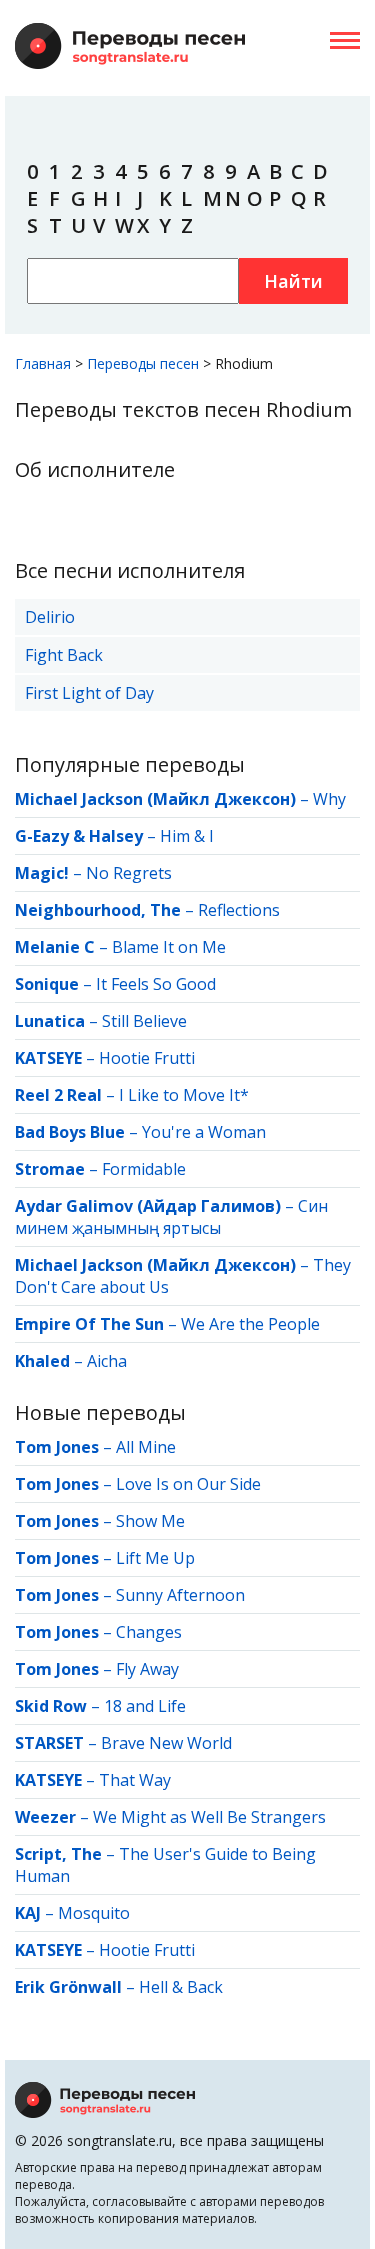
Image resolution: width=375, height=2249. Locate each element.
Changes (149, 1632)
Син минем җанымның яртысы (171, 1217)
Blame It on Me (169, 947)
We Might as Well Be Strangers (209, 1817)
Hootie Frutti (147, 1058)
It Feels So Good (156, 984)
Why (329, 799)
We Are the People (250, 1324)
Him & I (187, 836)
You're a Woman (204, 1132)
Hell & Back (181, 1987)
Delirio (50, 617)
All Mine (146, 1447)
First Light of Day (89, 693)
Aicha (107, 1361)
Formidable (144, 1169)
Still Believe (144, 1021)
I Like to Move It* (184, 1095)
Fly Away (147, 1669)
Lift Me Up (155, 1558)
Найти (293, 281)
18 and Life (145, 1706)
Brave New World (166, 1743)
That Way (135, 1780)
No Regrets (129, 873)
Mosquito (94, 1913)
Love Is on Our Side (188, 1484)
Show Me (150, 1521)
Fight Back (64, 655)
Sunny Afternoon (180, 1595)
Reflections (239, 910)
